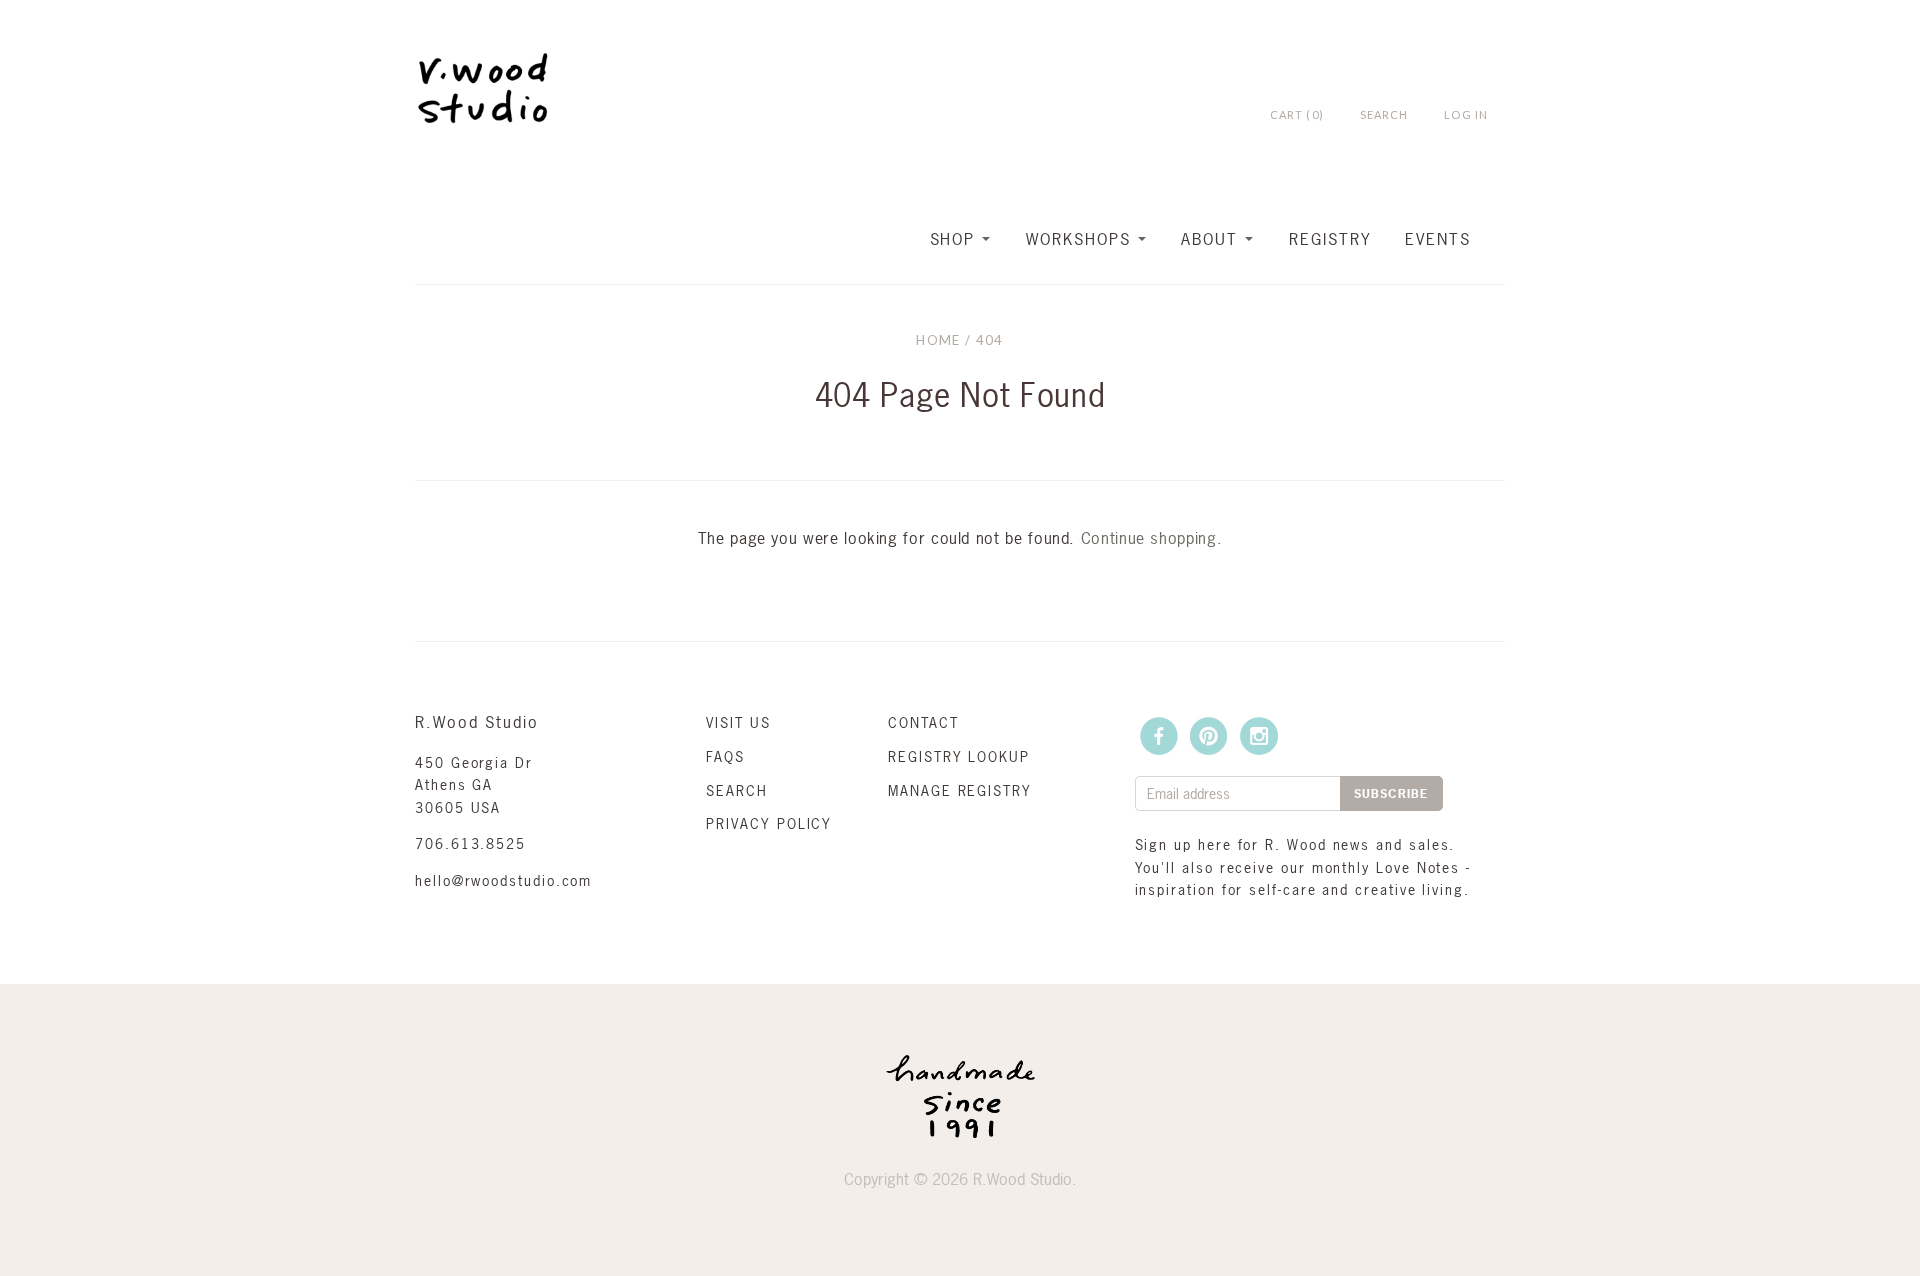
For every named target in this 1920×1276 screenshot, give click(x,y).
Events (1438, 239)
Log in (1466, 114)
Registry (1330, 239)
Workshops (1078, 239)
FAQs (725, 756)
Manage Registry (960, 790)
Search (737, 790)
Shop (953, 239)
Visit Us (738, 722)
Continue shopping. (1152, 538)
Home (938, 340)
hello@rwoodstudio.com (503, 880)
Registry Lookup (959, 756)
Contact (923, 722)
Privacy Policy (769, 823)
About (1209, 239)
